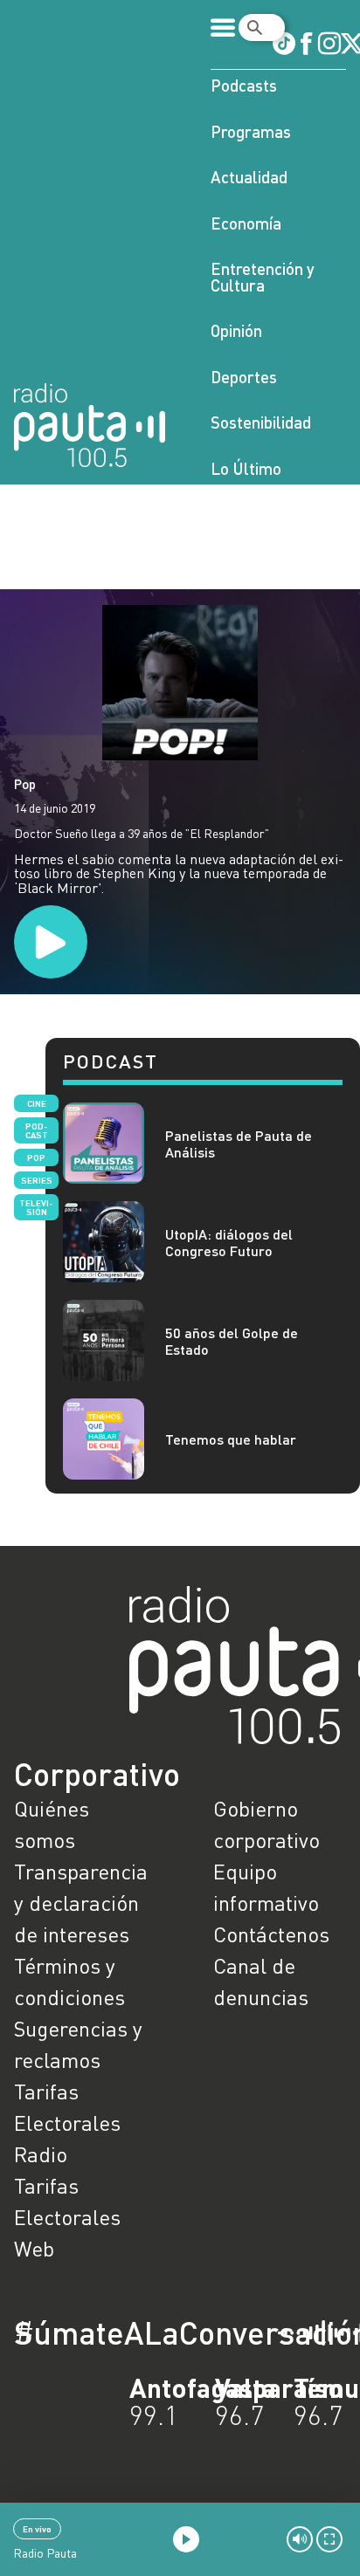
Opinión (236, 330)
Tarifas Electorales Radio (67, 2123)
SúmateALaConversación (132, 2332)
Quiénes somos (52, 1824)
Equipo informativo (266, 1887)
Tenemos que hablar (231, 1439)
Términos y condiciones (69, 1981)
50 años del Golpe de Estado (232, 1341)
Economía (246, 223)
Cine (37, 1103)
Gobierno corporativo (267, 1824)
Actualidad (249, 177)
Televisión (36, 1207)
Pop (25, 784)
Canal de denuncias (261, 1981)
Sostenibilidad (261, 422)
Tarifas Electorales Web (67, 2217)
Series (37, 1180)
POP (36, 1157)
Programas (251, 131)
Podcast (37, 1130)
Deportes (244, 377)
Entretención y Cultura (263, 277)
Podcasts (244, 85)
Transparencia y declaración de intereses (80, 1903)
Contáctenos (271, 1934)
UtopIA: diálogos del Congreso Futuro (229, 1242)
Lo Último (246, 468)
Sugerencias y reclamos (78, 2044)
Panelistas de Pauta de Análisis (239, 1144)
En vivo (37, 2529)
